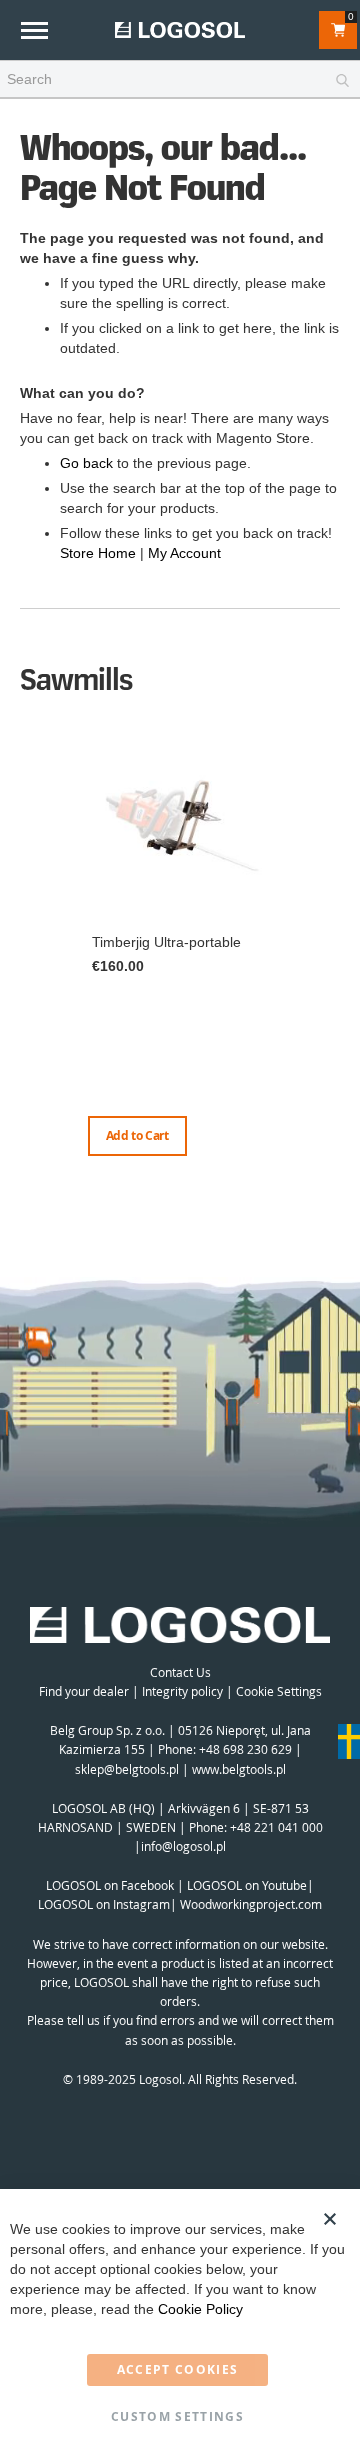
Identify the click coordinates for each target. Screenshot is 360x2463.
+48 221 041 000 (276, 1827)
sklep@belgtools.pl (127, 1769)
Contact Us (180, 1672)
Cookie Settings (279, 1691)
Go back (86, 463)
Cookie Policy (200, 2309)
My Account (184, 553)
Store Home (98, 553)
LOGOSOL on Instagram (104, 1904)
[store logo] (180, 29)
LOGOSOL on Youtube (247, 1885)
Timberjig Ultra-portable (166, 942)
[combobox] (180, 80)
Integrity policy (182, 1691)
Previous (25, 947)
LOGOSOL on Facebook (110, 1885)
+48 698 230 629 (245, 1749)
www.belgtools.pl (239, 1769)
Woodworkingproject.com (251, 1904)
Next (335, 967)
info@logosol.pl (183, 1846)
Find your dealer (84, 1691)
